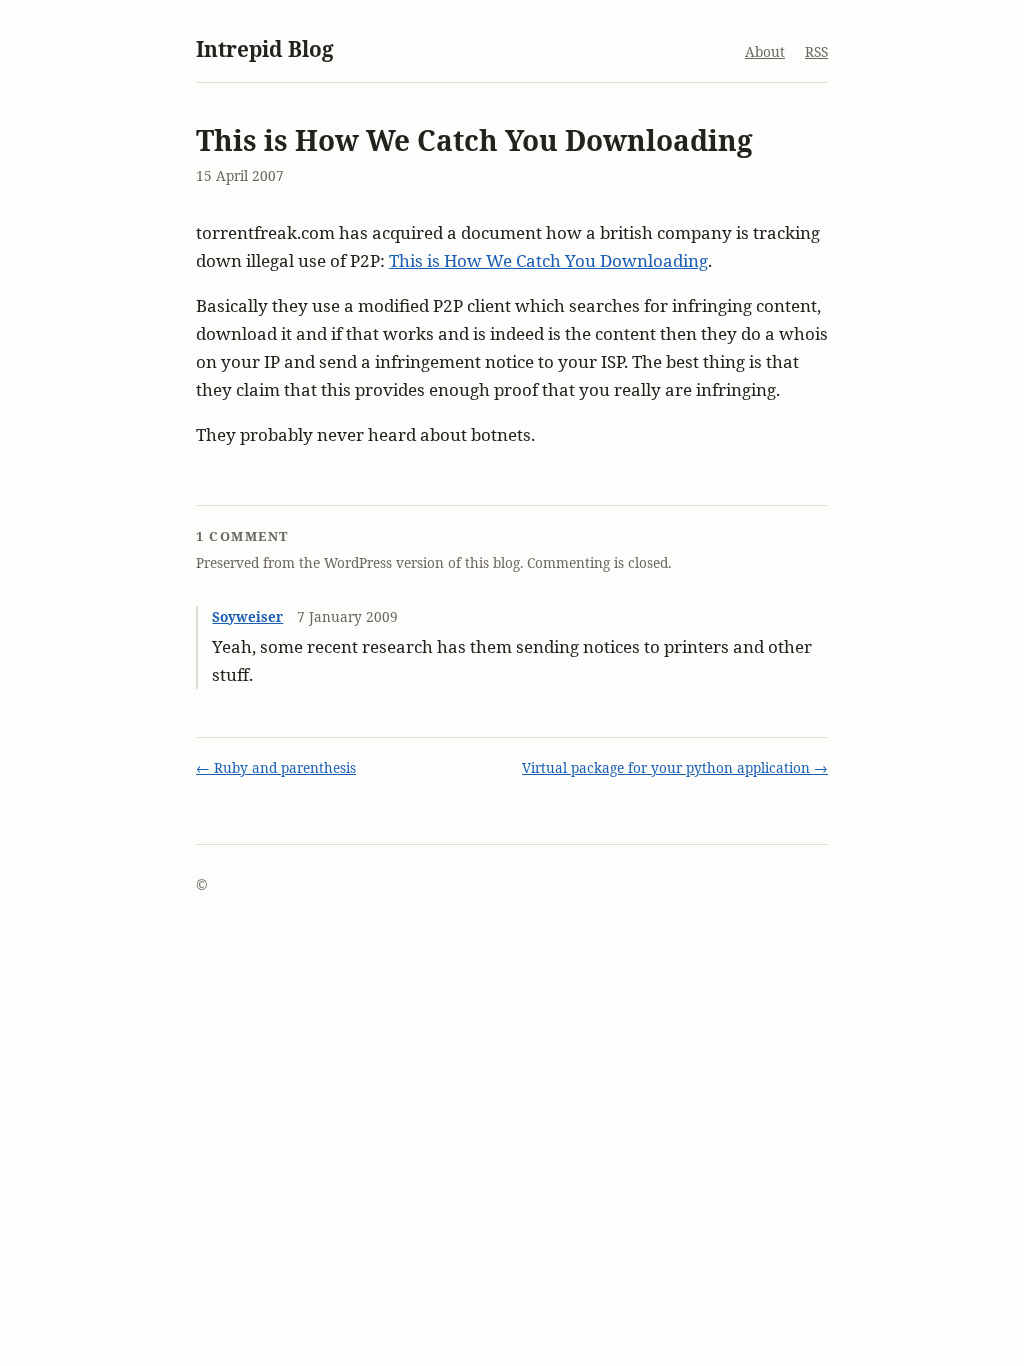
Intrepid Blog (265, 49)
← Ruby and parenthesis (276, 767)
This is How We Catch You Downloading (548, 260)
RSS (816, 51)
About (765, 51)
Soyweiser (247, 616)
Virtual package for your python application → (675, 767)
